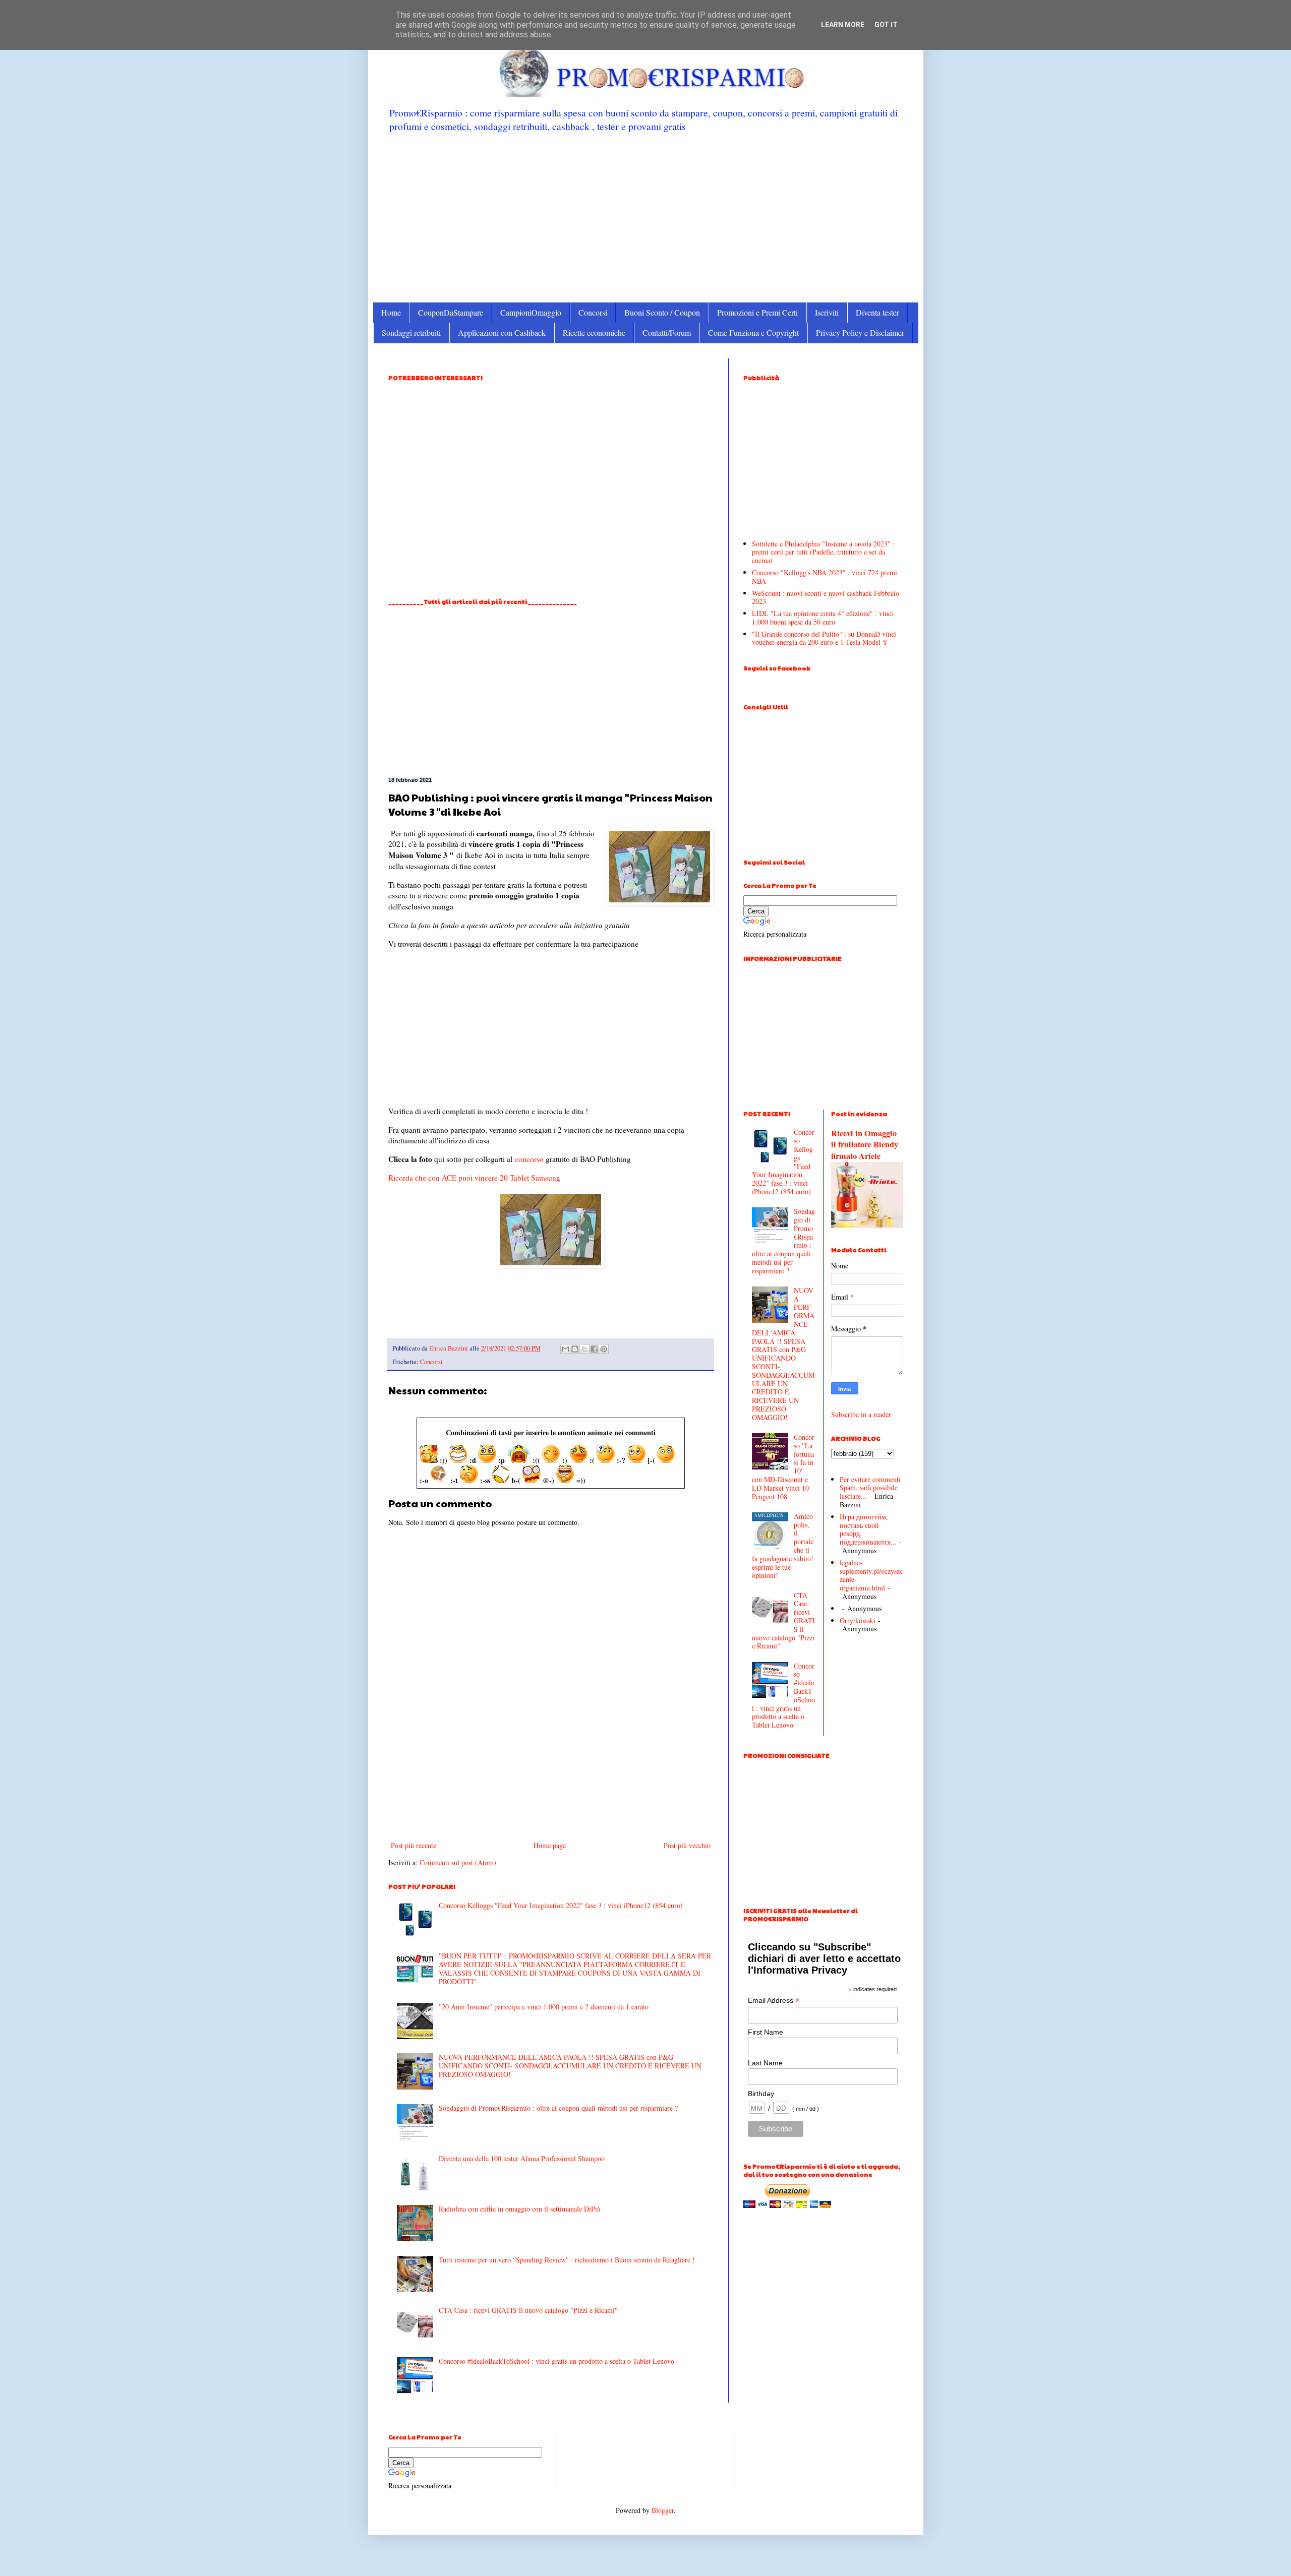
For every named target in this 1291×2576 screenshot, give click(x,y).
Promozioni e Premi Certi (757, 312)
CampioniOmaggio (531, 312)
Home (391, 312)
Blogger (663, 2510)
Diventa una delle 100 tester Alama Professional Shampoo (522, 2158)
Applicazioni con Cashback (502, 332)
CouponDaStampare (451, 312)
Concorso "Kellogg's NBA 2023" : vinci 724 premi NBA (825, 577)
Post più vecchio (687, 1845)
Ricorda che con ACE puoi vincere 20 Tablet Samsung (474, 1178)
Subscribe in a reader (861, 1414)
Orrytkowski (858, 1620)
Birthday (761, 2094)
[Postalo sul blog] (575, 1349)
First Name (766, 2032)
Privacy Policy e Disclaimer (860, 332)
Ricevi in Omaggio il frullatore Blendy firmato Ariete (865, 1145)
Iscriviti (827, 312)
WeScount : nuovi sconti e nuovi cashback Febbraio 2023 (826, 597)
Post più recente (414, 1845)
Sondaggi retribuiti (411, 332)
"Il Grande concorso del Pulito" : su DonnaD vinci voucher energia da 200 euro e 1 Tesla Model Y (824, 638)
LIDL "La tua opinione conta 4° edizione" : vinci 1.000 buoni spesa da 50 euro (823, 618)
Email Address (774, 2001)
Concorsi (593, 312)
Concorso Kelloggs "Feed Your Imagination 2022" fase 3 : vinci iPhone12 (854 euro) (561, 1905)
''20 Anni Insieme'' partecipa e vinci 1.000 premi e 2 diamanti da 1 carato (544, 2007)
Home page (550, 1845)
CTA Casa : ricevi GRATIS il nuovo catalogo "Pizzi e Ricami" (528, 2310)
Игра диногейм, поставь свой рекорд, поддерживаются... (868, 1529)
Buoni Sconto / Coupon (662, 312)
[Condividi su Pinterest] (604, 1349)
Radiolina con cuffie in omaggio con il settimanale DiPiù (520, 2209)
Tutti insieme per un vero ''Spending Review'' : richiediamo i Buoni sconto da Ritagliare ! (567, 2260)
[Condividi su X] (584, 1349)
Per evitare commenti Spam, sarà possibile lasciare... (870, 1488)
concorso (529, 1159)
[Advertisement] (646, 217)
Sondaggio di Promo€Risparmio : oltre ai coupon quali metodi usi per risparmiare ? (558, 2108)
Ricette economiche (594, 332)
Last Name (765, 2063)
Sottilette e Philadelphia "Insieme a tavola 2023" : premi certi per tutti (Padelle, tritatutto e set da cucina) (823, 552)
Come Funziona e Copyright (753, 332)
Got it (886, 25)
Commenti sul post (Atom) (458, 1862)
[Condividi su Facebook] (594, 1349)
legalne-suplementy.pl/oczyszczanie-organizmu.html (871, 1575)
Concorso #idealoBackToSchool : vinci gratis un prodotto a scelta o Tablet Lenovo (556, 2361)
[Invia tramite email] (565, 1349)
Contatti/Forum (667, 332)
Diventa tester (877, 312)
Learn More (843, 25)
